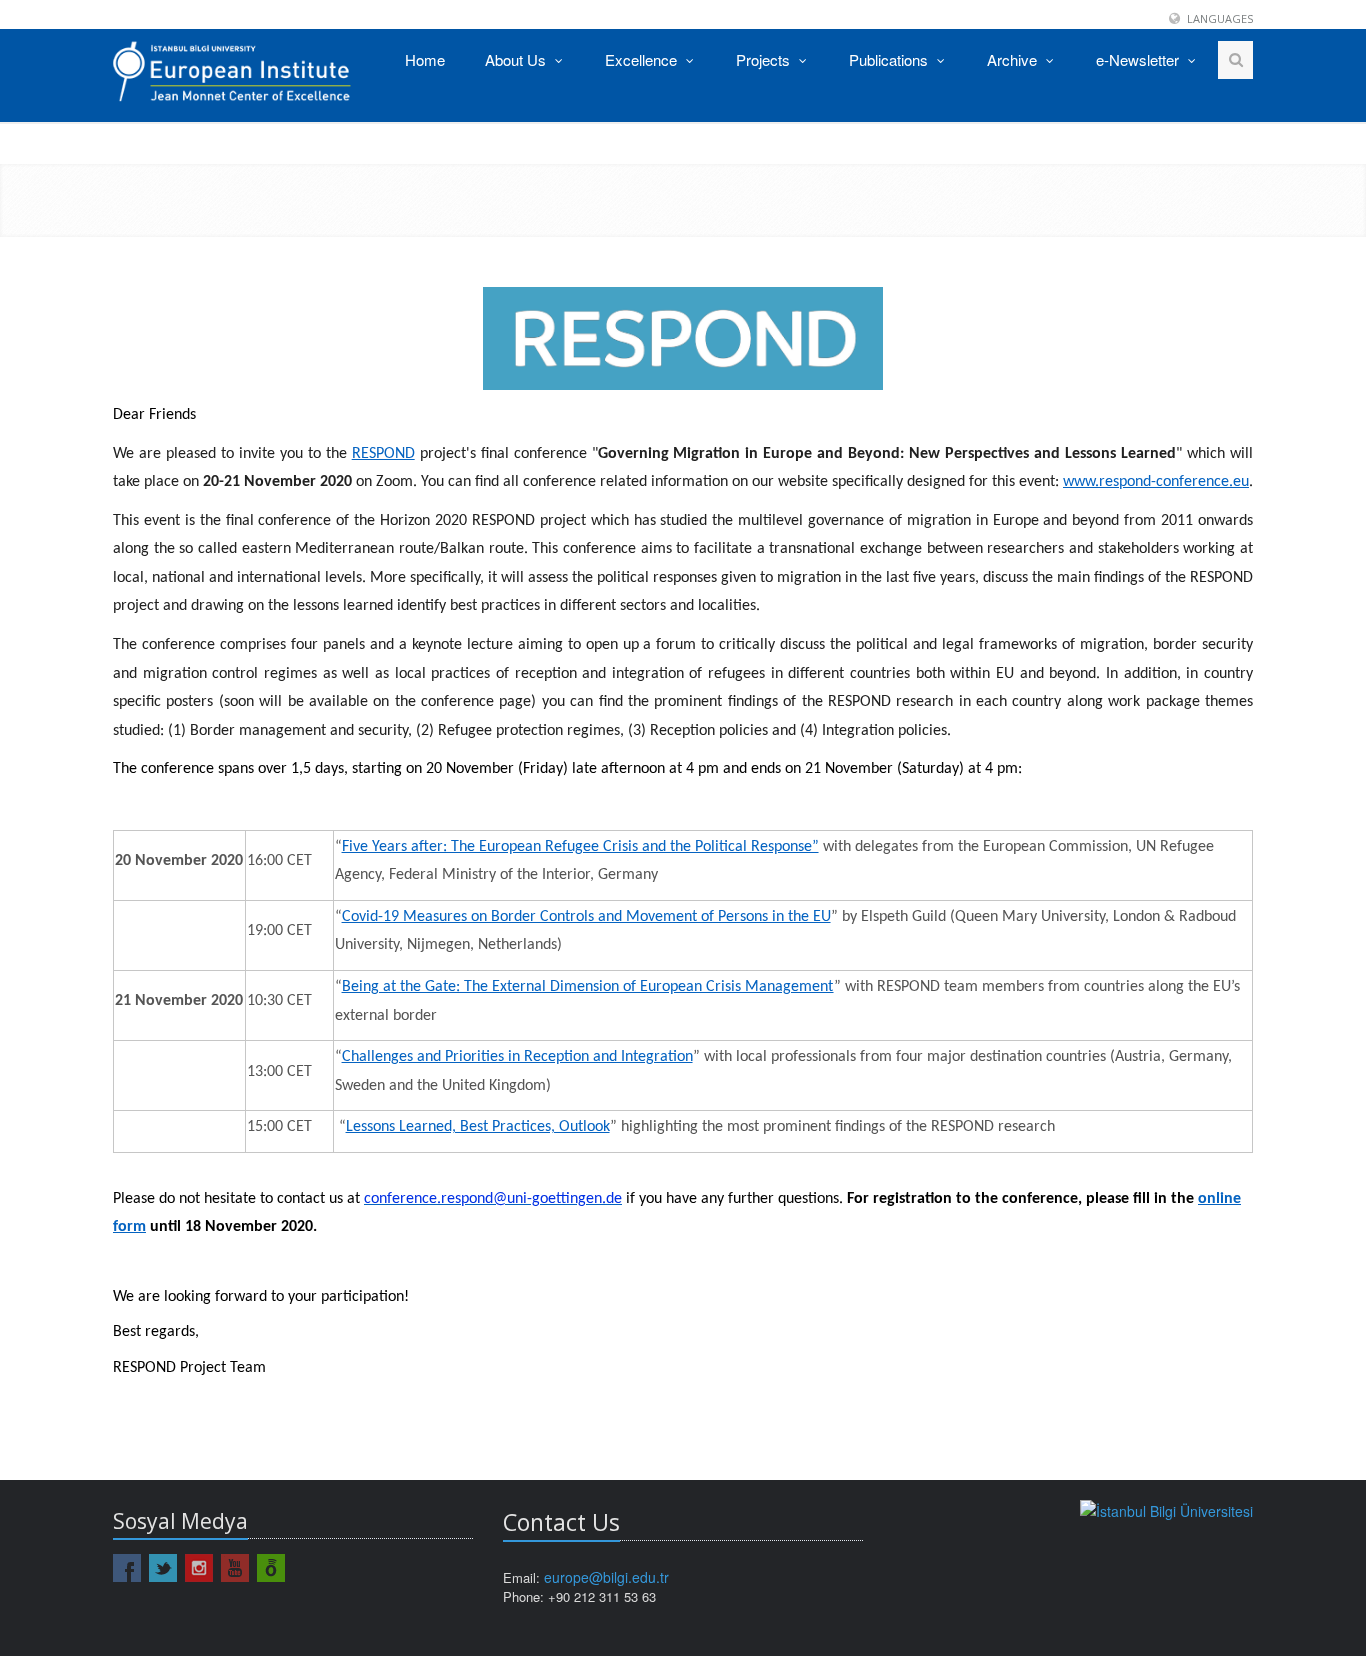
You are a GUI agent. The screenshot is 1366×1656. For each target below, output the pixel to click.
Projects (765, 59)
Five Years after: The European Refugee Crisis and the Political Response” (580, 847)
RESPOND (383, 454)
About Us (517, 59)
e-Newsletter (1139, 59)
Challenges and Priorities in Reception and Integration (517, 1057)
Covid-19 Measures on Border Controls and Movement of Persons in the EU (586, 917)
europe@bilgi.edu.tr (606, 1577)
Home (425, 59)
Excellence (643, 59)
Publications (890, 59)
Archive (1014, 59)
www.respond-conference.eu (1156, 482)
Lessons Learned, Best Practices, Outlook (478, 1127)
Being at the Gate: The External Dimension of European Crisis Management (588, 987)
